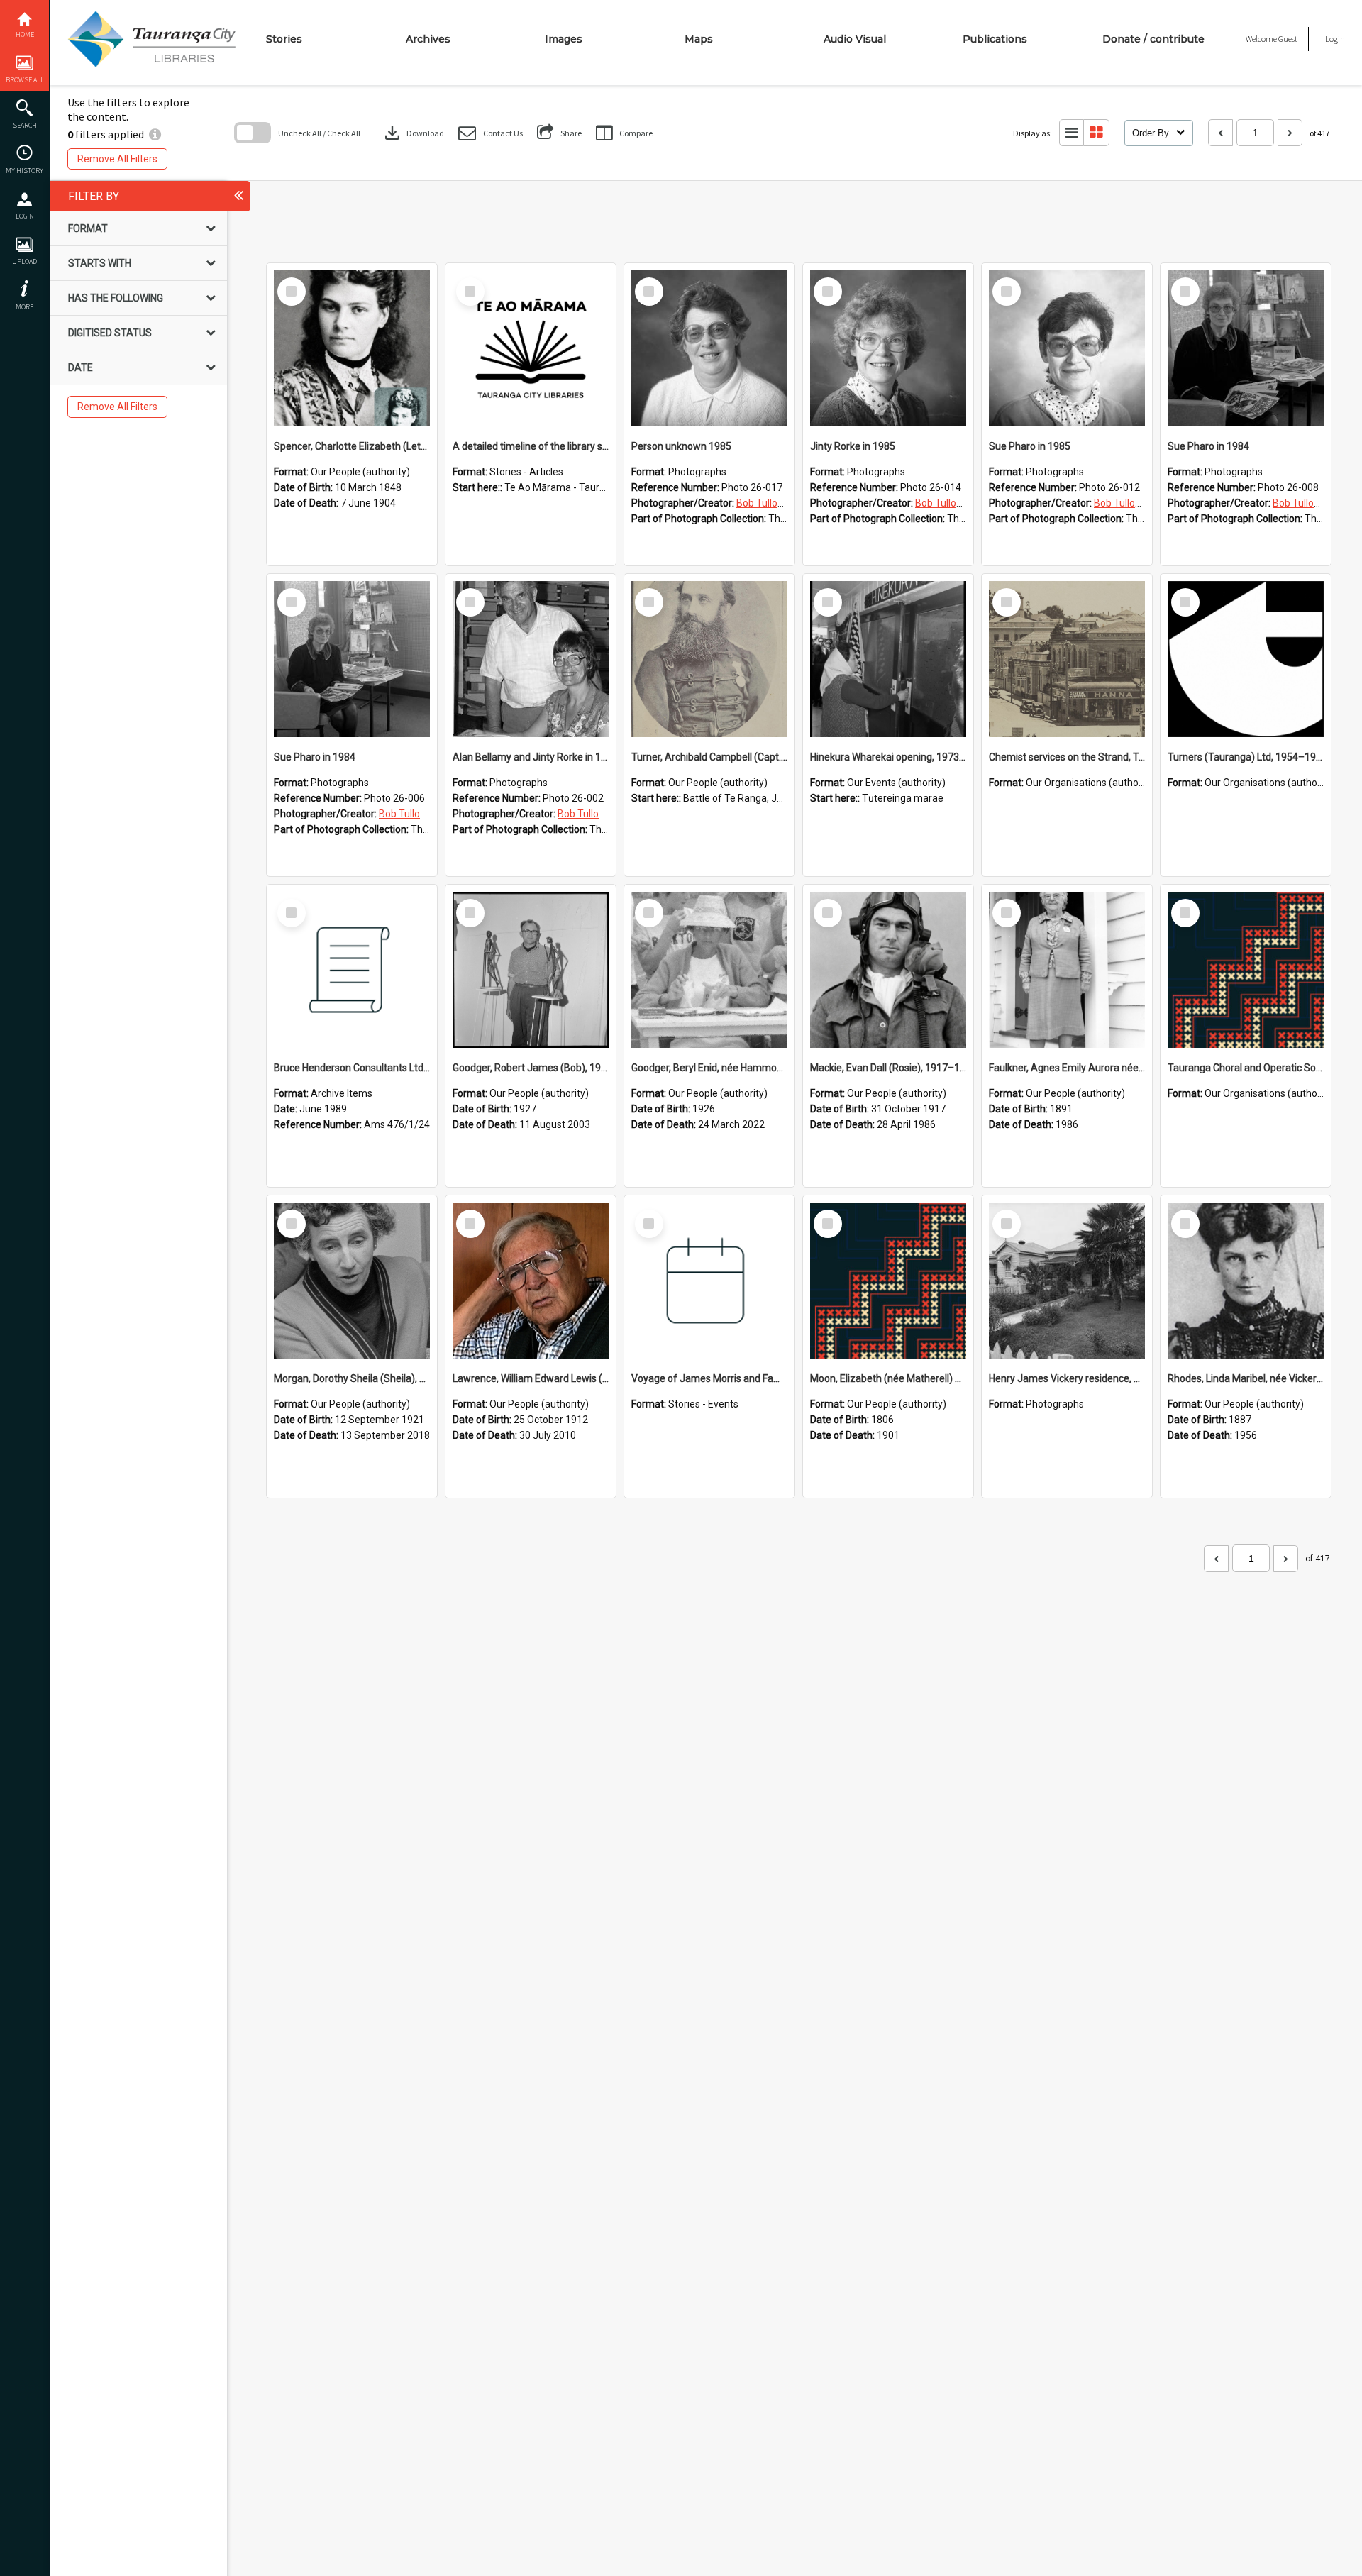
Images (564, 39)
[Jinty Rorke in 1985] (888, 348)
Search (25, 125)
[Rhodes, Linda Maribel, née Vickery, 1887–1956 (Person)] (1246, 1281)
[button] (491, 133)
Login (25, 216)
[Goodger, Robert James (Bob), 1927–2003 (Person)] (531, 970)
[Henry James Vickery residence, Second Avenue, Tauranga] (1067, 1281)
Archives (428, 39)
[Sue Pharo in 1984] (1246, 348)
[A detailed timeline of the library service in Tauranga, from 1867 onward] (531, 348)
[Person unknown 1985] (709, 348)
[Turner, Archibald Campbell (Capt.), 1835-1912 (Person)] (709, 659)
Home (25, 34)
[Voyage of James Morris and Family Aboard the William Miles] (709, 1281)
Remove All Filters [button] (117, 159)
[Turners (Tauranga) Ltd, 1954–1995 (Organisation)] (1246, 659)
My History (24, 171)
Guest (1288, 39)
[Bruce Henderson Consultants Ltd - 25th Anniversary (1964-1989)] (352, 970)
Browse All (25, 80)
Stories (284, 39)
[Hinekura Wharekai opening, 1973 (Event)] (888, 659)
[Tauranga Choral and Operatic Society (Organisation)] (1246, 970)
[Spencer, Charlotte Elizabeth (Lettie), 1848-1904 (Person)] (352, 348)
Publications (995, 39)
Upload (24, 261)
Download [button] (413, 133)
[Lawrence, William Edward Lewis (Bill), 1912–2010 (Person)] (531, 1281)
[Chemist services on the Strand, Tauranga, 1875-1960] (1067, 659)
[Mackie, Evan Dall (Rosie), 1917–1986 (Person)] (888, 970)
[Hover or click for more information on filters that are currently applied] (155, 134)
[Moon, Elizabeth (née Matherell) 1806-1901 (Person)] (888, 1281)
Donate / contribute (1153, 39)
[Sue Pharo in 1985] (1067, 348)
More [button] (24, 307)
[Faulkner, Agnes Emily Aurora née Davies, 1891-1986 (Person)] (1067, 970)
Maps (699, 39)
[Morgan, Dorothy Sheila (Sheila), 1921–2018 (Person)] (352, 1281)
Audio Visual (855, 39)
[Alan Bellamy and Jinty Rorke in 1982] (531, 659)
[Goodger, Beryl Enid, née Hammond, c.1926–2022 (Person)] (709, 970)
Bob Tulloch (762, 503)
